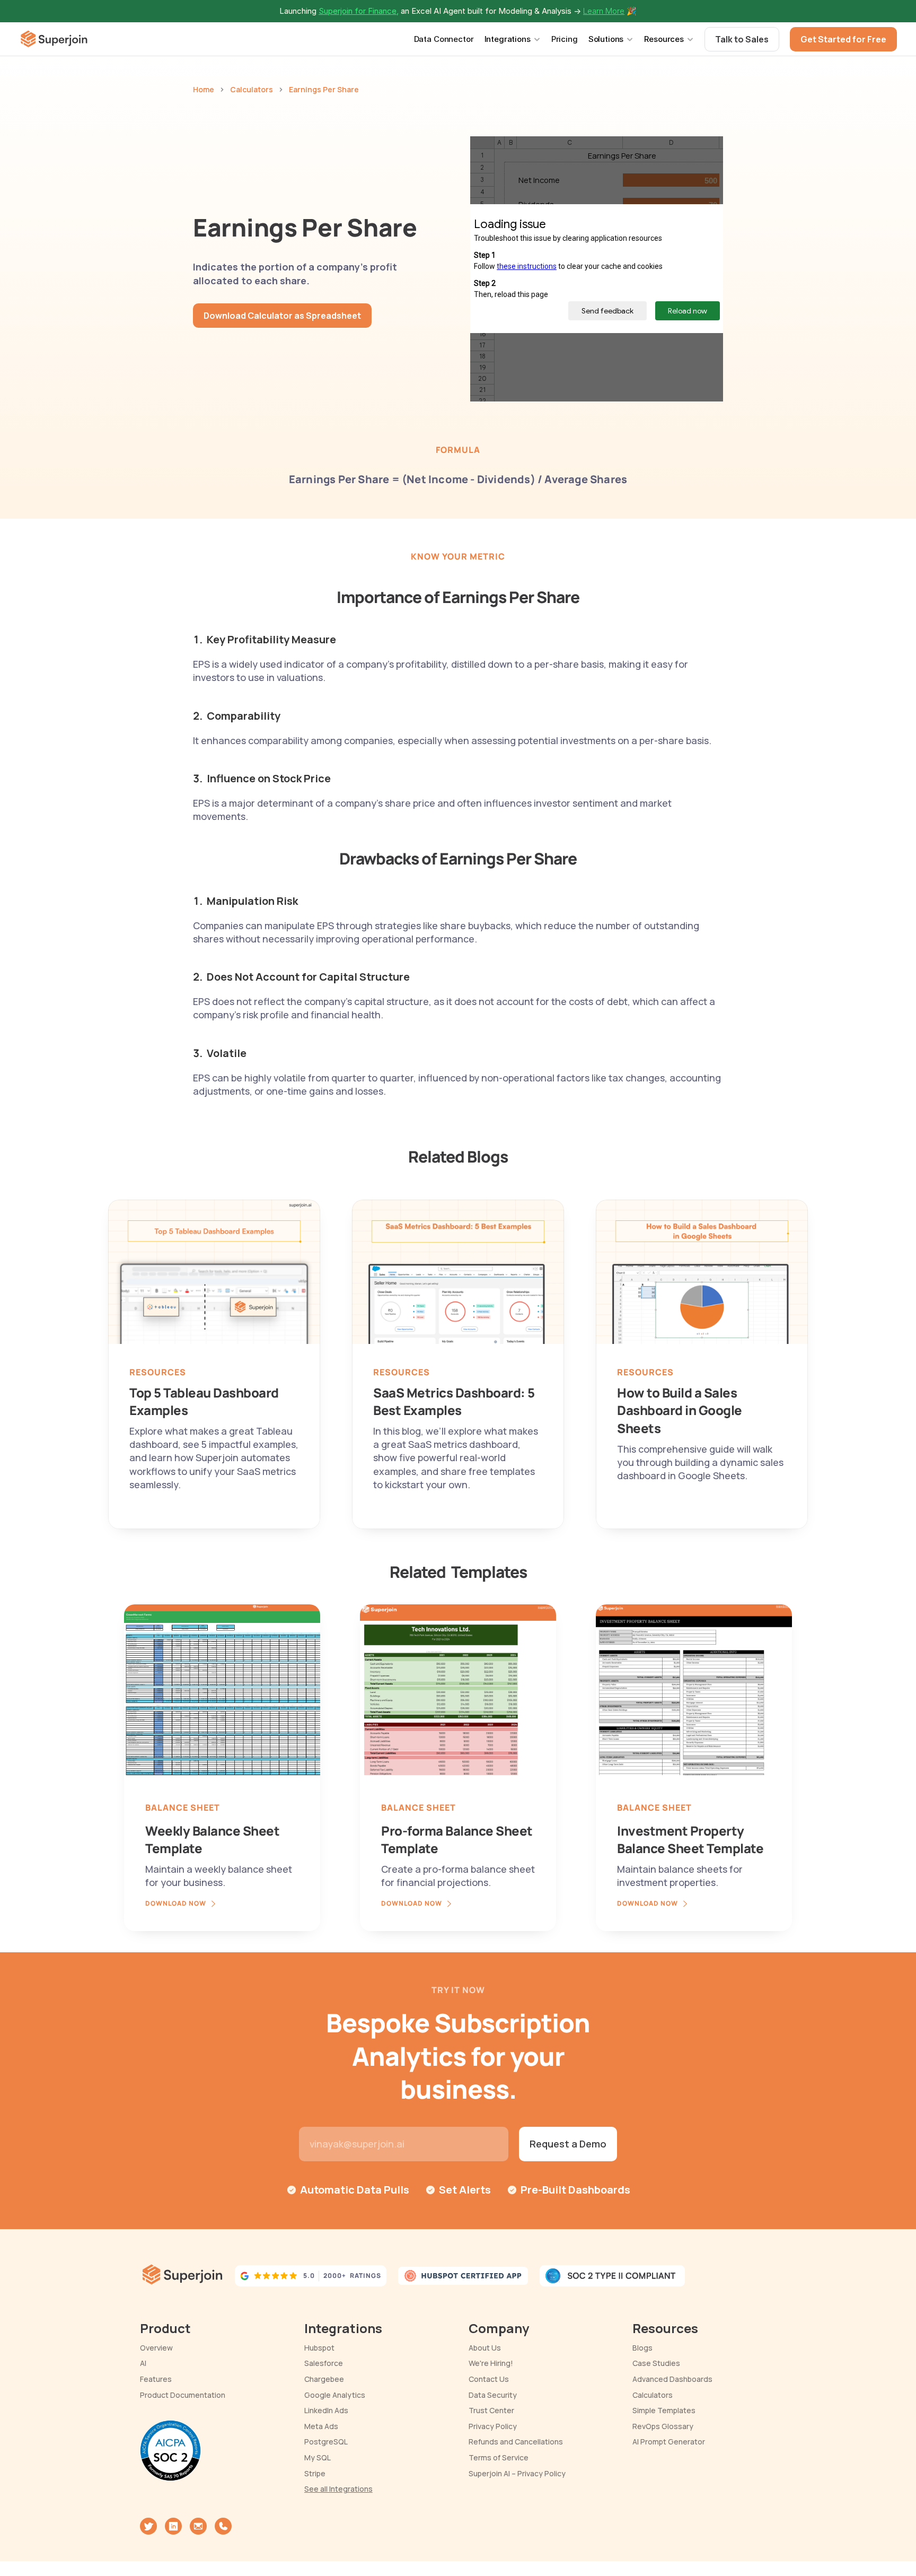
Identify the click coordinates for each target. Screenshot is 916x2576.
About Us (485, 2348)
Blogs (642, 2348)
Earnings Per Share (324, 89)
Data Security (493, 2395)
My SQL (318, 2457)
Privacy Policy (493, 2426)
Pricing (565, 39)
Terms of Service (499, 2457)
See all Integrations (338, 2489)
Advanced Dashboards (672, 2379)
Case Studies (656, 2363)
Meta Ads (321, 2426)
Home (204, 89)
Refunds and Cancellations (516, 2442)
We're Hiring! (491, 2363)
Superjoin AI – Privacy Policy (517, 2473)
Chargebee (324, 2379)
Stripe (315, 2473)
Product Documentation (183, 2395)
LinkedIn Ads (326, 2410)
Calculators (252, 89)
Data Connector (444, 39)
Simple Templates (664, 2410)
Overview (156, 2348)
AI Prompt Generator (669, 2442)
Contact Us (489, 2379)
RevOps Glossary (663, 2426)
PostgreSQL (326, 2442)
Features (156, 2379)
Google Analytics (335, 2395)
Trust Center (491, 2410)
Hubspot (319, 2348)
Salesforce (324, 2363)
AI (143, 2363)
